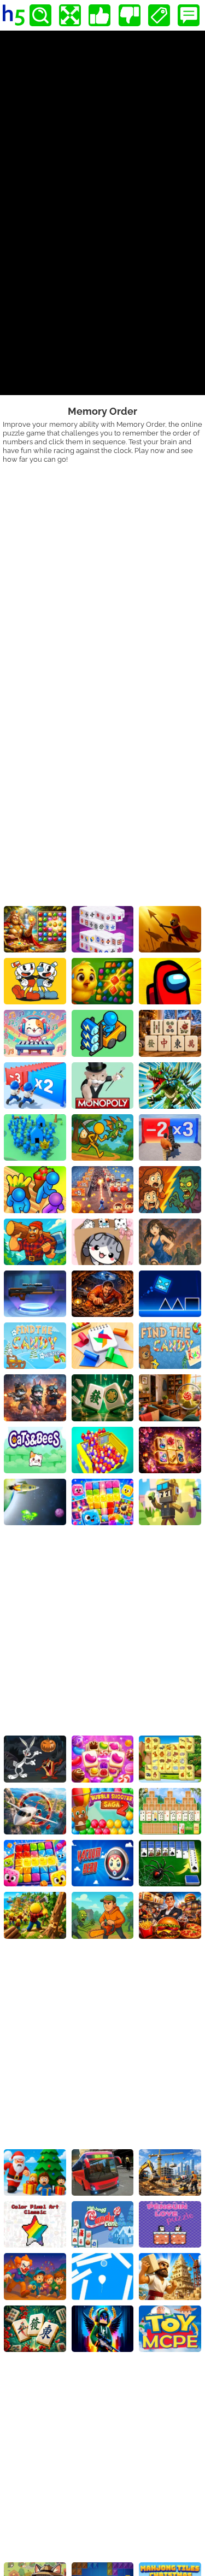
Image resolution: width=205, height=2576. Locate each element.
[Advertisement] (102, 571)
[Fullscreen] (70, 15)
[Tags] (159, 15)
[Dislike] (130, 15)
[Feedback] (189, 15)
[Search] (40, 15)
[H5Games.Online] (14, 15)
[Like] (99, 15)
